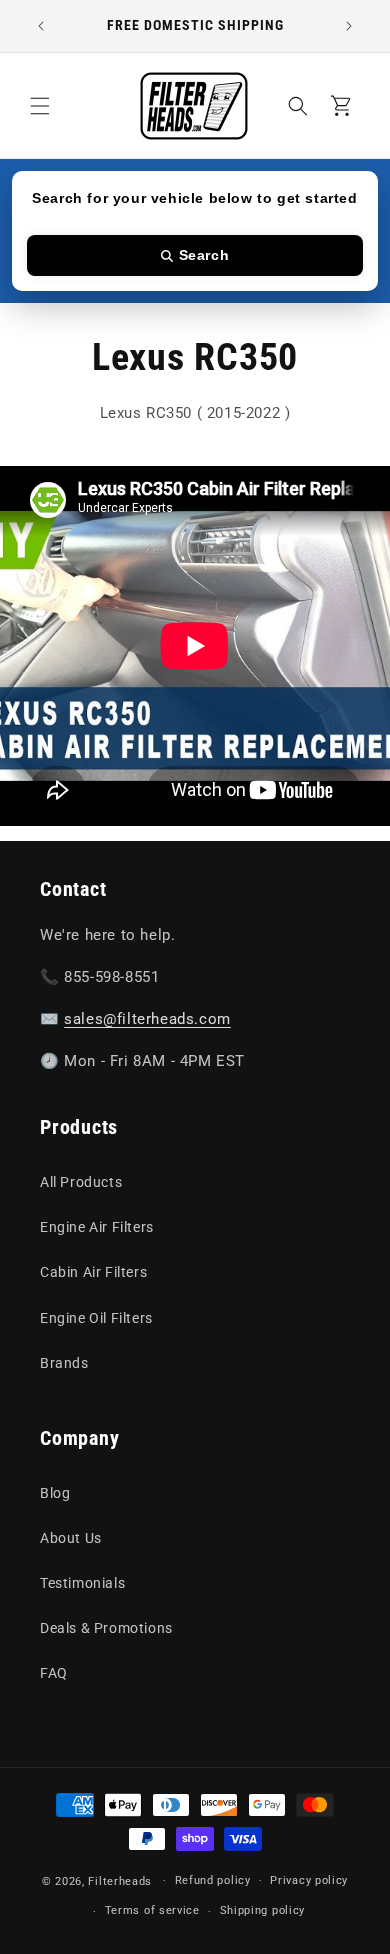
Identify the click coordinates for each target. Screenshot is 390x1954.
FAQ (54, 1673)
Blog (55, 1493)
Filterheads (120, 1880)
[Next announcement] (349, 26)
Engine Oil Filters (96, 1318)
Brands (64, 1363)
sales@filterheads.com (147, 1019)
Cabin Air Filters (93, 1272)
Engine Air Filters (97, 1227)
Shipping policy (263, 1910)
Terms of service (152, 1910)
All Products (81, 1182)
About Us (71, 1538)
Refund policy (213, 1880)
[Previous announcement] (41, 26)
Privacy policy (309, 1880)
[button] (40, 106)
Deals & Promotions (106, 1628)
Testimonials (82, 1583)
